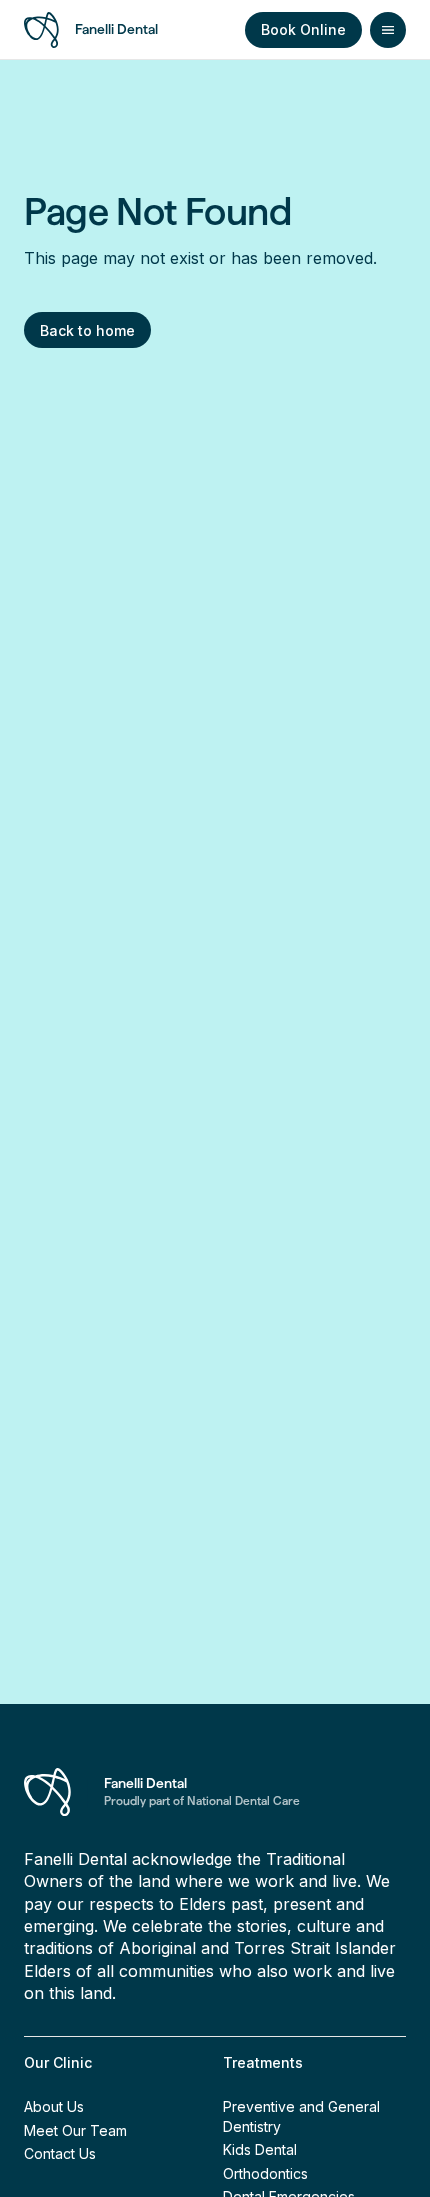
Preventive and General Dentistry (301, 2116)
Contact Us (60, 2153)
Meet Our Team (75, 2130)
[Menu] (388, 30)
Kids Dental (260, 2149)
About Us (54, 2106)
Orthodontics (265, 2173)
